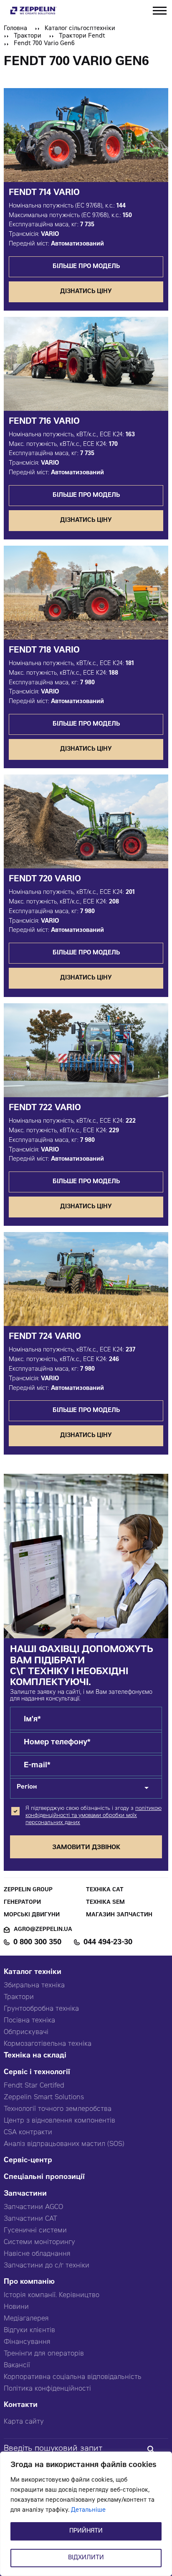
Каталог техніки (33, 1972)
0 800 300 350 (37, 1943)
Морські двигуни (32, 1915)
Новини (16, 2307)
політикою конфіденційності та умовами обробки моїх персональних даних (94, 1816)
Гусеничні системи (35, 2231)
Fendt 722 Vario (45, 1108)
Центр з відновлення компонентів (59, 2121)
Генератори (22, 1903)
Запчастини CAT (30, 2219)
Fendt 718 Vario (44, 651)
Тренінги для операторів (44, 2354)
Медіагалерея (26, 2319)
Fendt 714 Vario (44, 193)
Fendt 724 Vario (45, 1337)
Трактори (28, 36)
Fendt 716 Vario (44, 422)
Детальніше (88, 2510)
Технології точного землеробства (58, 2109)
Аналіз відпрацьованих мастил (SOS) (64, 2144)
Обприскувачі (26, 2032)
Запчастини (25, 2194)
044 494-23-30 (108, 1943)
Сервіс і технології (37, 2073)
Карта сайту (24, 2422)
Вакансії (17, 2366)
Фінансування (27, 2342)
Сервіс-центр (28, 2161)
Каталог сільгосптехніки (80, 29)
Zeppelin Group (28, 1890)
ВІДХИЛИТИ (86, 2558)
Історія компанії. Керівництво (52, 2295)
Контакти (21, 2405)
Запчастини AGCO (33, 2207)
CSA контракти (28, 2133)
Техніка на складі (35, 2056)
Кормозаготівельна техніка (48, 2044)
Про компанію (29, 2282)
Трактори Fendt (82, 36)
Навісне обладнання (37, 2254)
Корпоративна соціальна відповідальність (73, 2377)
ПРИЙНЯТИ (86, 2531)
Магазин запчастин (119, 1915)
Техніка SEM (105, 1903)
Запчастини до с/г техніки (47, 2266)
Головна (15, 29)
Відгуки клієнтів (29, 2331)
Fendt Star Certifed (34, 2086)
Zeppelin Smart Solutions (44, 2098)
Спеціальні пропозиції (44, 2177)
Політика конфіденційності (47, 2389)
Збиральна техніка (34, 1986)
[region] (86, 2514)
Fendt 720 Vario (45, 880)
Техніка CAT (105, 1890)
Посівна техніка (29, 2021)
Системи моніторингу (39, 2242)
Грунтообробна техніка (41, 2009)
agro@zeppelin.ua (43, 1930)
